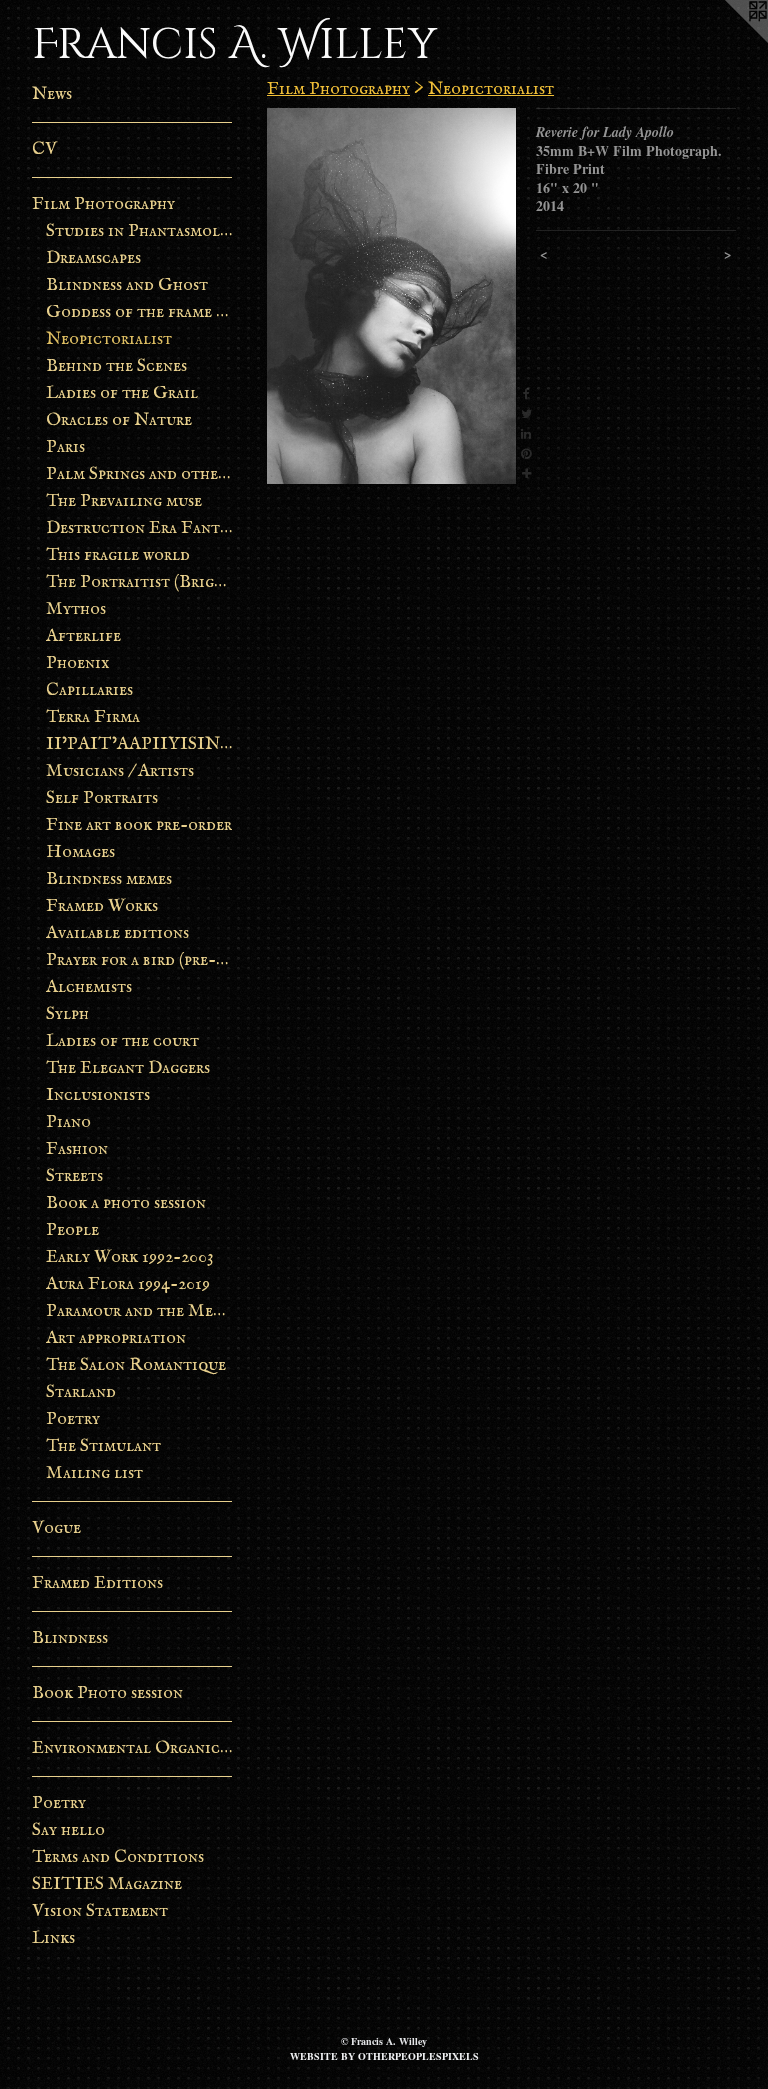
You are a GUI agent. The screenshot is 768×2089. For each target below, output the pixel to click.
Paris (65, 447)
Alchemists (89, 987)
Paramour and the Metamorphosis (139, 1311)
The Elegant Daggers (128, 1068)
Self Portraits (102, 798)
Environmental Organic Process (132, 1748)
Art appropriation (116, 1338)
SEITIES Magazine (107, 1884)
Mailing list (94, 1473)
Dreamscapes (93, 258)
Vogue (56, 1528)
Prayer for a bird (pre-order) (139, 960)
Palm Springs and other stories (139, 474)
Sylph (67, 1014)
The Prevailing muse (124, 501)
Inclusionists (98, 1095)
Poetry (73, 1419)
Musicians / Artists (120, 771)
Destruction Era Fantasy (139, 528)
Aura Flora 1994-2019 (128, 1284)
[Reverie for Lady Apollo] (391, 296)
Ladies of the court (122, 1041)
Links (53, 1938)
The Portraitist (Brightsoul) (139, 582)
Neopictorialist (109, 339)
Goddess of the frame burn (139, 312)
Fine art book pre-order (139, 825)
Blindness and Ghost (127, 285)
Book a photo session (126, 1203)
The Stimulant (103, 1446)
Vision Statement (100, 1911)
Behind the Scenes (116, 366)
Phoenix (78, 663)
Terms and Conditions (118, 1857)
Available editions (117, 933)
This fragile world (118, 555)
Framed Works (102, 906)
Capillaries (89, 690)
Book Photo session (107, 1693)
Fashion (77, 1149)
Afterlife (83, 636)
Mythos (76, 609)
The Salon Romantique (136, 1365)
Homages (80, 852)
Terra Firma (93, 717)
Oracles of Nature (119, 420)
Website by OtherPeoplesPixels (384, 2056)
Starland (81, 1392)
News (52, 94)
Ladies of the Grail (122, 393)
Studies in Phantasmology (139, 231)
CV (44, 149)
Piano (68, 1122)
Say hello (68, 1830)
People (72, 1230)
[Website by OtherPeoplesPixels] (728, 40)
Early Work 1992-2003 (130, 1257)
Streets (74, 1176)
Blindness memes (109, 879)
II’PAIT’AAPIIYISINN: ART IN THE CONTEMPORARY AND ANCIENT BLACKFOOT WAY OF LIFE (139, 744)
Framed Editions (97, 1583)
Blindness (70, 1638)
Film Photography (103, 204)
